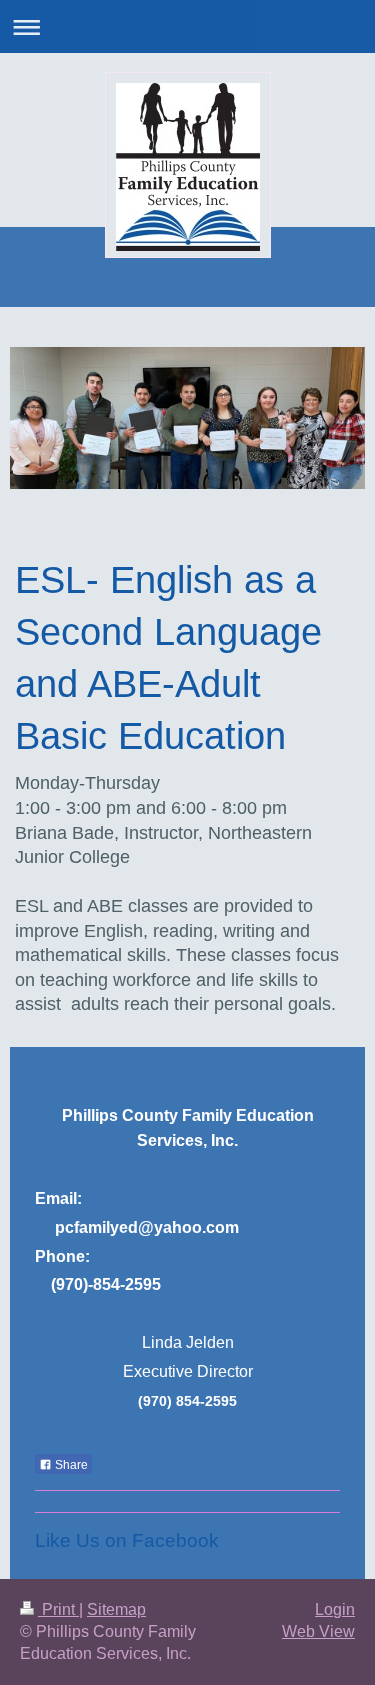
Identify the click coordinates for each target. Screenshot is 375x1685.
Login (335, 1609)
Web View (318, 1631)
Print (58, 1609)
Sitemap (116, 1609)
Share (70, 1465)
